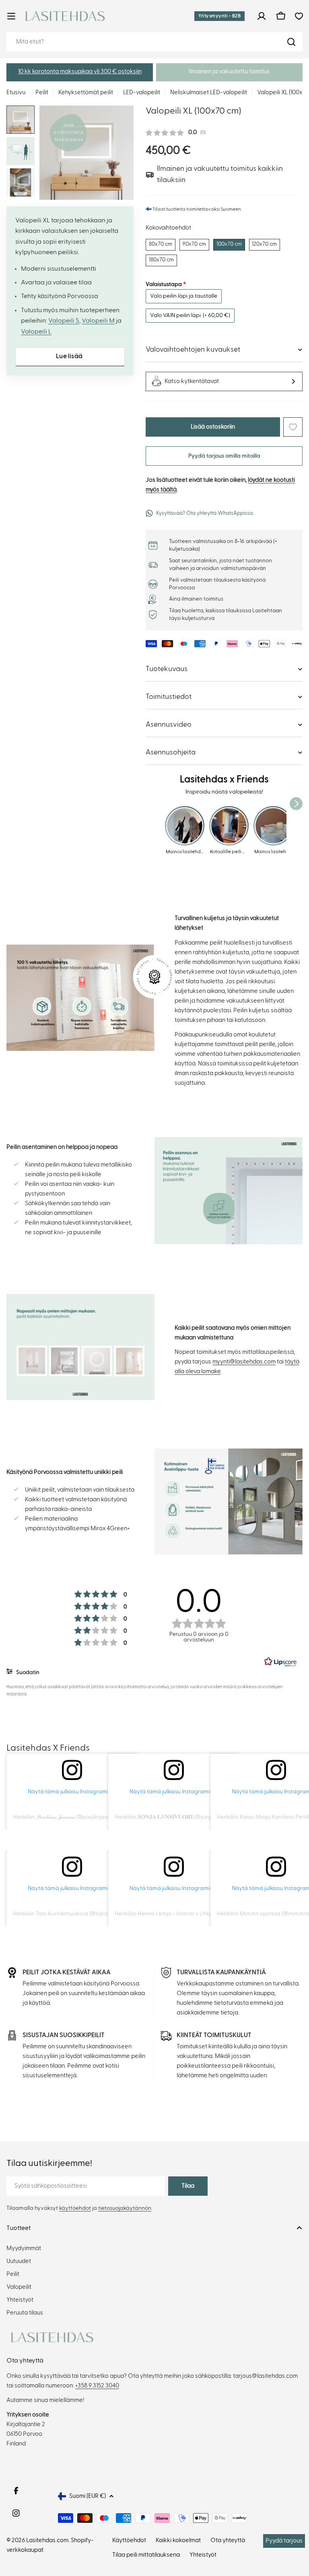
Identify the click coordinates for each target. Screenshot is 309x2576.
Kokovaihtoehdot (168, 228)
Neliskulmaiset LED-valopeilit (209, 92)
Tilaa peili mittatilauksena (146, 2555)
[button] (80, 72)
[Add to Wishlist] (293, 427)
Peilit (42, 92)
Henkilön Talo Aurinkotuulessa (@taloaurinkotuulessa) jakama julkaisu (100, 1914)
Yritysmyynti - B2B (219, 16)
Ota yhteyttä (228, 2540)
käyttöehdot (75, 2208)
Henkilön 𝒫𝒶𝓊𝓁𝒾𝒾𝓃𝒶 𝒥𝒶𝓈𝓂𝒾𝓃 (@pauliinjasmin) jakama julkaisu (85, 1817)
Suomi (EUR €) (88, 2496)
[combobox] (154, 42)
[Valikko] (11, 16)
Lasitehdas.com (47, 2540)
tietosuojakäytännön (125, 2208)
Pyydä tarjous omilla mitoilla (224, 456)
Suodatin (27, 1672)
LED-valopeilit (142, 92)
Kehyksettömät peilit (86, 92)
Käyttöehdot (129, 2540)
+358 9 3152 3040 (97, 2386)
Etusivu (16, 92)
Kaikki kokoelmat (178, 2540)
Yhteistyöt (203, 2555)
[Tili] (262, 16)
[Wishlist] (299, 16)
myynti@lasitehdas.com (244, 1362)
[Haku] (291, 42)
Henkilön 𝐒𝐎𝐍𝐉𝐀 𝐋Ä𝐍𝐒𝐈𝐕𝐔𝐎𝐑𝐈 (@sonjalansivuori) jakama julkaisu (198, 1817)
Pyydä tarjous (284, 2541)
